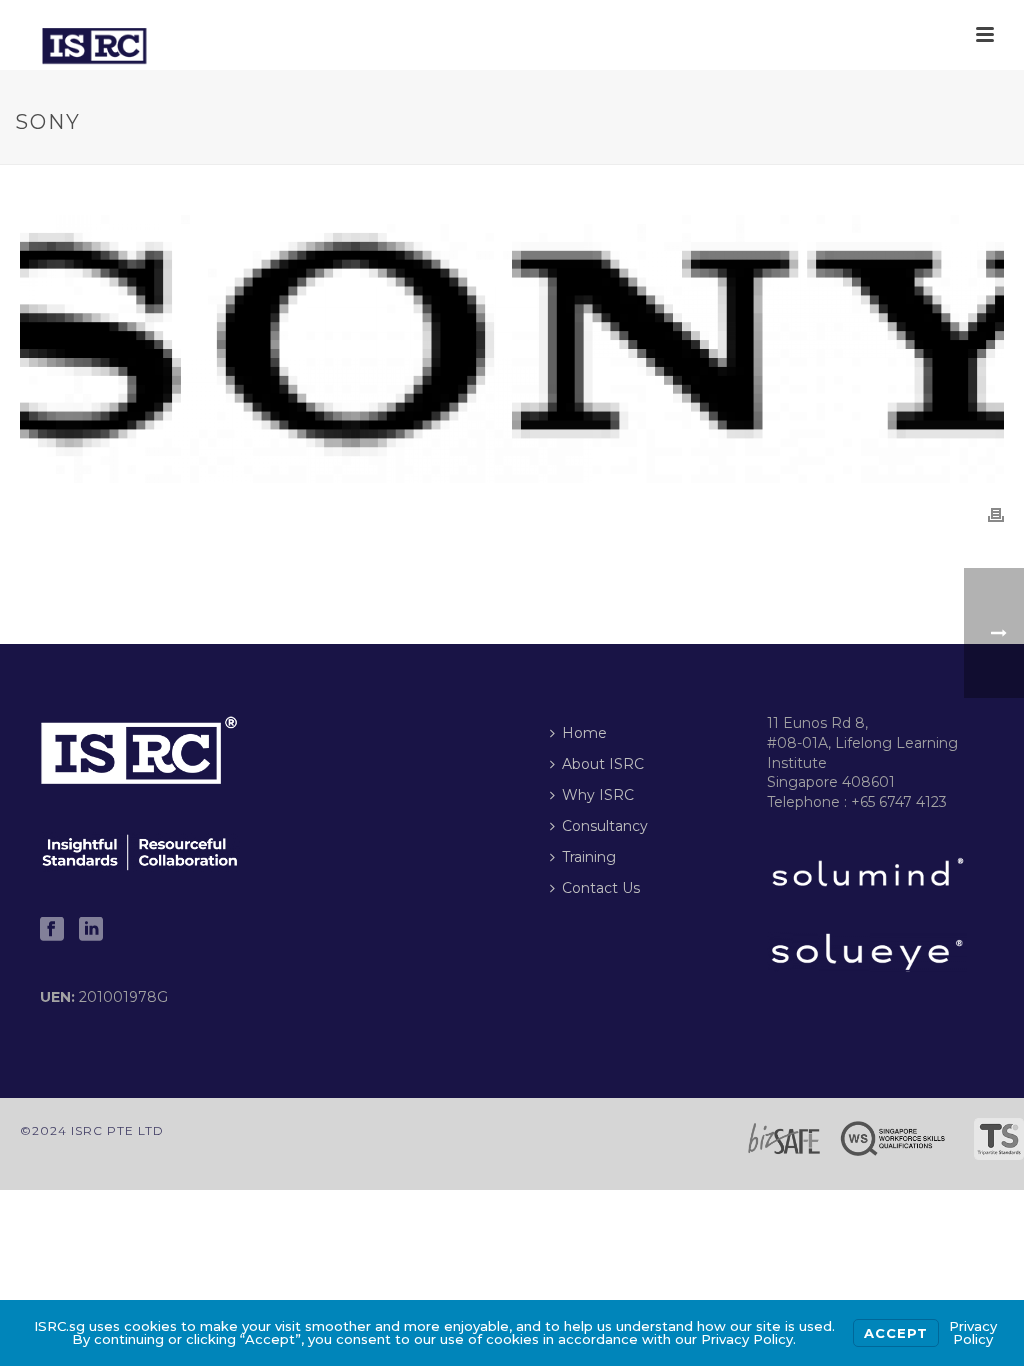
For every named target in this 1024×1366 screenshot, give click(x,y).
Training (589, 857)
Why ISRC (598, 795)
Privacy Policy (973, 1332)
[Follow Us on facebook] (52, 930)
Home (584, 733)
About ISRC (603, 764)
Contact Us (601, 888)
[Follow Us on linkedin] (91, 930)
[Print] (996, 513)
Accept (896, 1333)
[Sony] (512, 349)
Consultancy (605, 826)
